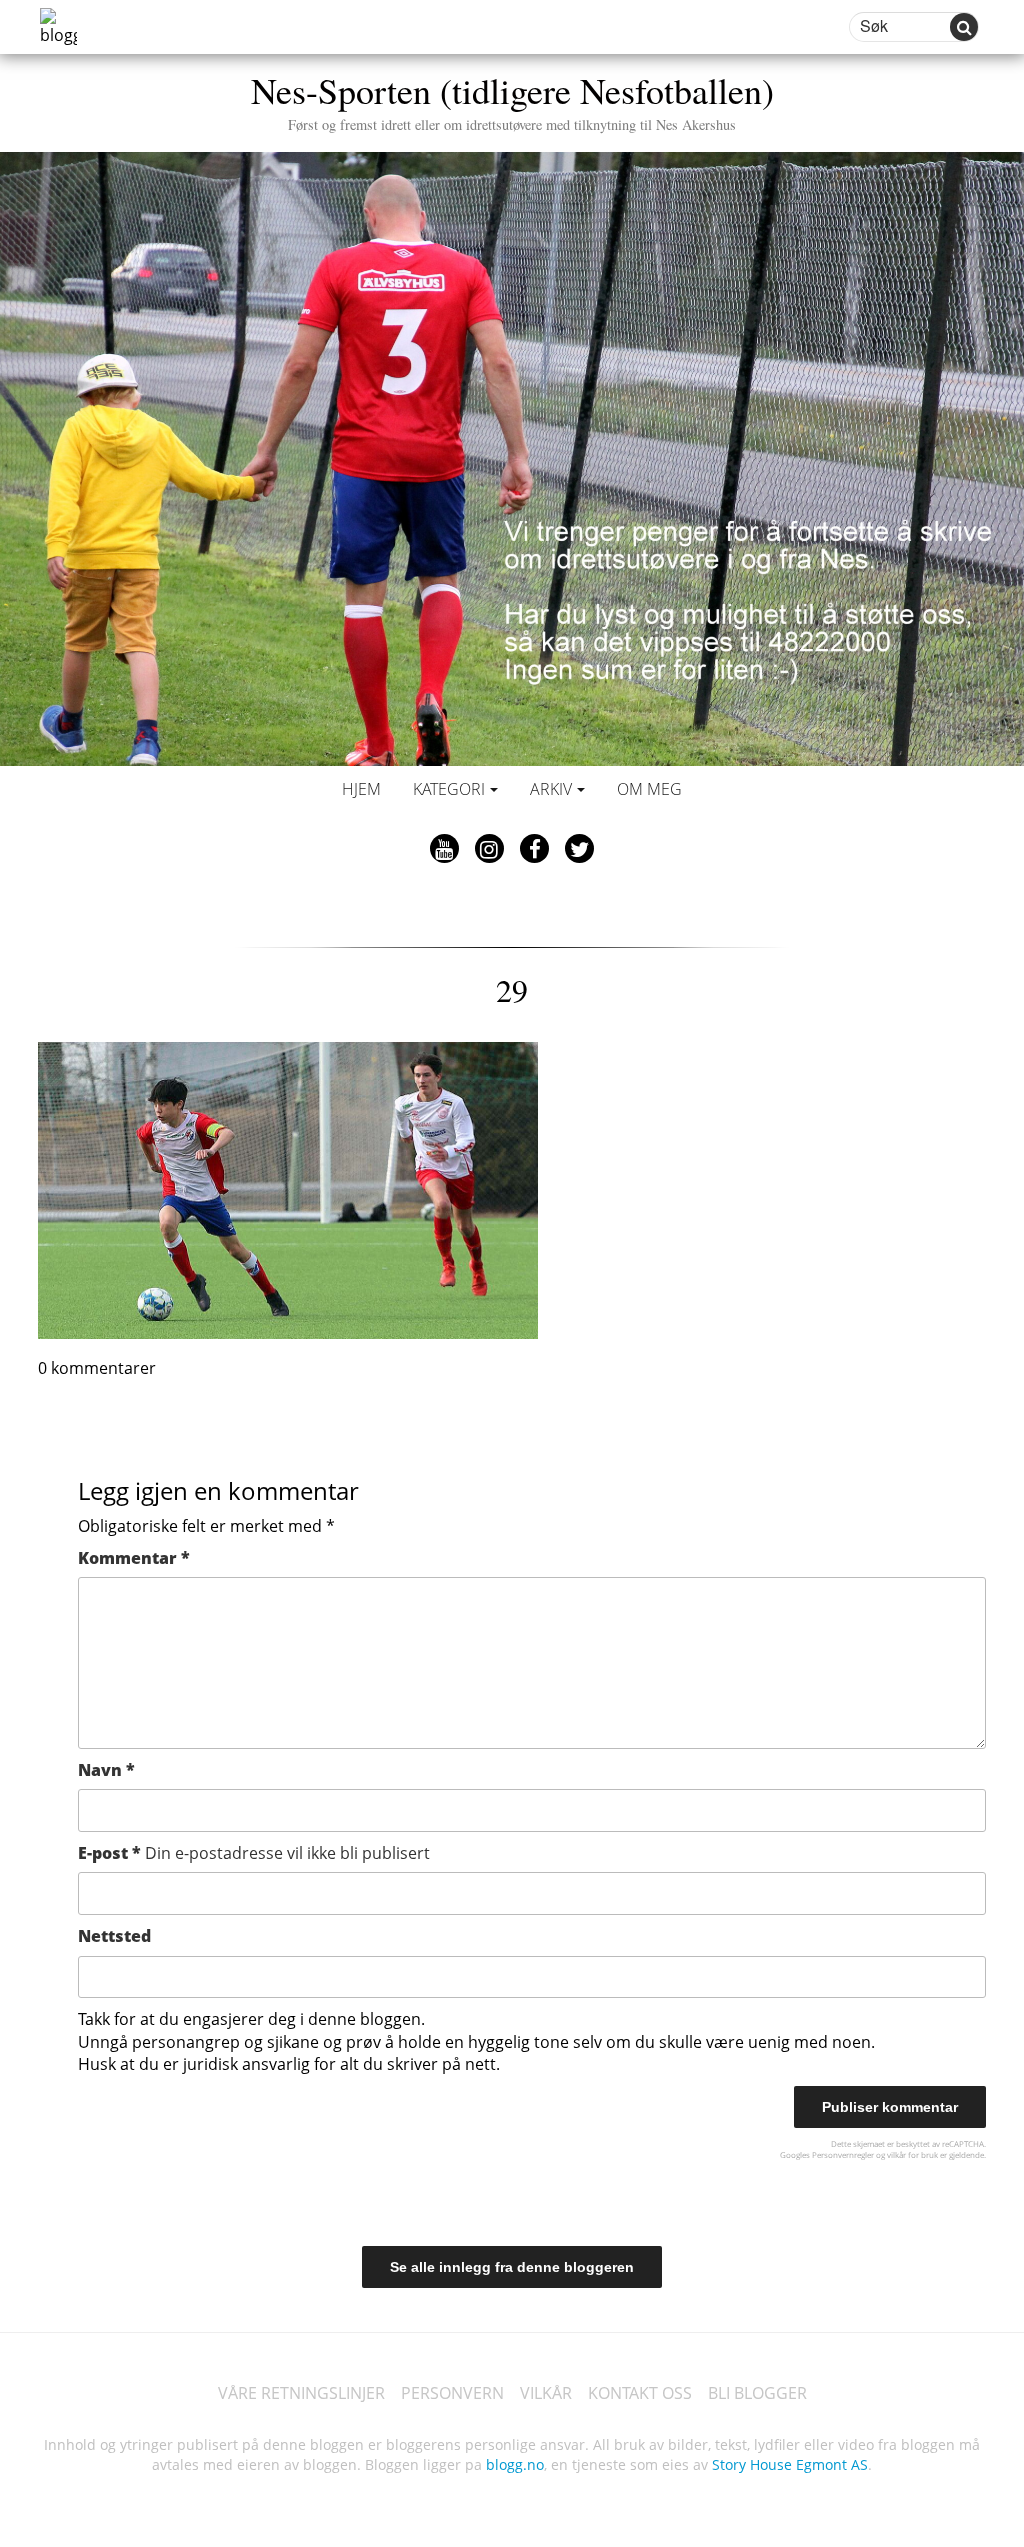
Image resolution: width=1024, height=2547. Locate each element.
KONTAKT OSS (640, 2393)
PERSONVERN (452, 2393)
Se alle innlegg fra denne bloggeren (512, 2267)
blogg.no (515, 2464)
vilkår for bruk (912, 2154)
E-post (254, 1853)
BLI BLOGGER (757, 2393)
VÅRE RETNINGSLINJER (301, 2393)
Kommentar (134, 1558)
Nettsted (114, 1936)
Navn (106, 1770)
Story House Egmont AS (790, 2464)
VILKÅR (546, 2393)
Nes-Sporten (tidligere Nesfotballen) (512, 99)
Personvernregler (843, 2154)
